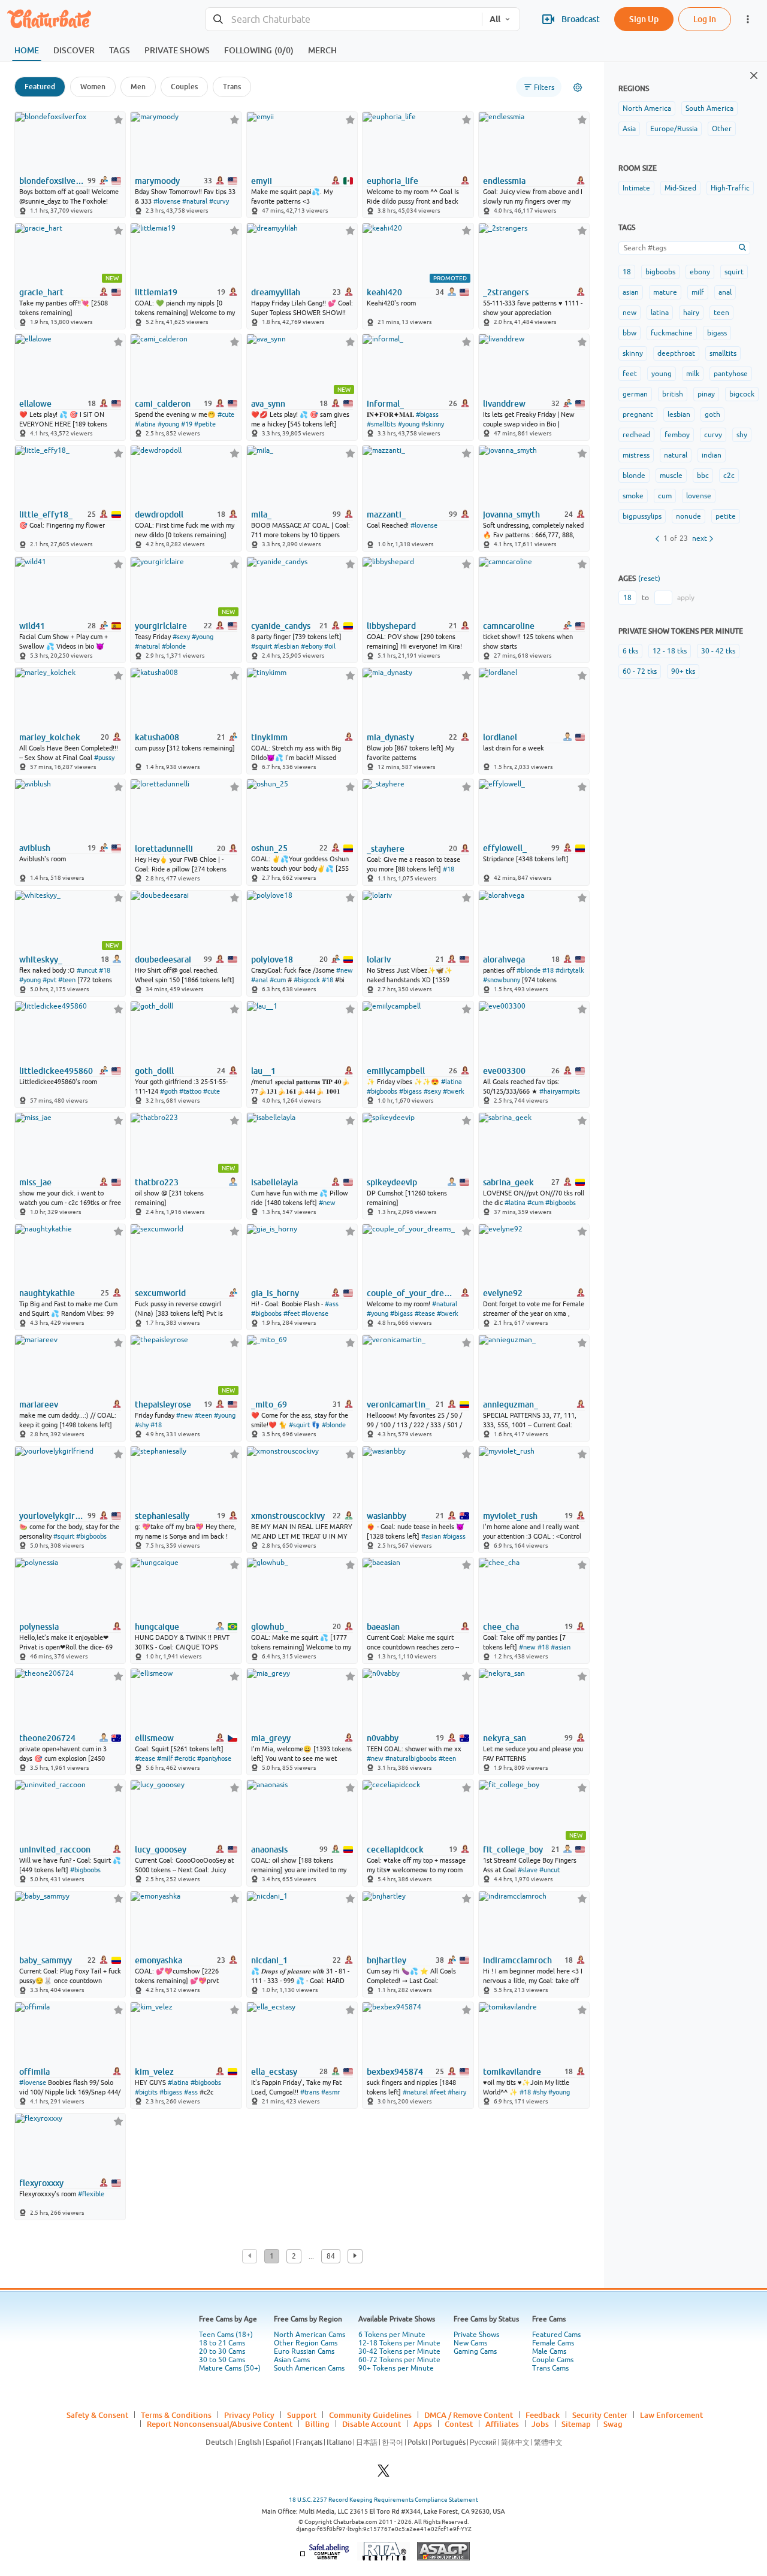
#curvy (219, 201)
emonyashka (158, 1960)
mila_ (261, 514)
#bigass (427, 414)
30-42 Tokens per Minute (399, 2351)
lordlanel (500, 737)
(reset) (649, 579)
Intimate (636, 188)
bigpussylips (642, 516)
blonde (634, 476)
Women (93, 87)
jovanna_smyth (511, 514)
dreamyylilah (276, 292)
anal (725, 292)
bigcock (742, 394)
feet (630, 374)
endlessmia (504, 181)
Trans (232, 87)
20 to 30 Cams (222, 2351)
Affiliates (502, 2424)
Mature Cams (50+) (230, 2368)
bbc (703, 476)
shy (742, 435)
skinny (633, 353)
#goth (169, 1091)
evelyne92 (503, 1293)
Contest (459, 2424)
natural (676, 455)
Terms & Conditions (176, 2415)
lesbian (679, 414)
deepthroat (676, 353)
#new (345, 970)
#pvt (49, 980)
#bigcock (307, 980)
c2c (729, 476)
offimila (34, 2072)
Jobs (540, 2424)
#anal (259, 980)
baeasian (383, 1627)
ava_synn (268, 404)
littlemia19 (156, 292)
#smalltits (381, 424)
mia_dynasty (390, 737)
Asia (629, 129)
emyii (262, 181)
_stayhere (386, 849)
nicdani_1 (269, 1960)
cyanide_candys (281, 626)
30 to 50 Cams (222, 2360)
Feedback (543, 2415)
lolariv (379, 959)
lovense (699, 496)
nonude (689, 516)
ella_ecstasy (274, 2072)
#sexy (181, 637)
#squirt (262, 646)
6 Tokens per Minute (392, 2335)
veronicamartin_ (398, 1404)
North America (647, 108)
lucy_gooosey (161, 1849)
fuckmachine (672, 333)
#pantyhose (214, 1758)
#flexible (91, 2194)
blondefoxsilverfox (52, 181)
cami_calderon (163, 404)
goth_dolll (154, 1071)
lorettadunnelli (164, 849)
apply (686, 598)
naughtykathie (47, 1293)
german (635, 394)
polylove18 (272, 959)
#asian (431, 1536)
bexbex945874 (395, 2072)
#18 (449, 869)
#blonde (174, 646)
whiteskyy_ (41, 959)
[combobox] (344, 19)
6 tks (630, 651)
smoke (633, 496)
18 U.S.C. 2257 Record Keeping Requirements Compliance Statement (383, 2500)
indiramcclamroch (517, 1960)
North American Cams (309, 2335)
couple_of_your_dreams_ (411, 1293)
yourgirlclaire (161, 626)
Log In (705, 19)
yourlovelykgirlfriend (52, 1516)
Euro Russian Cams (304, 2351)
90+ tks (683, 671)
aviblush (35, 848)
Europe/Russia (674, 129)
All (495, 19)
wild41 (32, 626)
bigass (717, 333)
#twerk (454, 1091)
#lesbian (286, 646)
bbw (629, 333)
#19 (187, 424)
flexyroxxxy (41, 2183)
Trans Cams (550, 2368)
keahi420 (384, 292)
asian (631, 292)
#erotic (185, 1758)
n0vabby (383, 1738)
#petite (205, 424)
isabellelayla (274, 1182)
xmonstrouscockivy (288, 1516)
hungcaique (157, 1627)
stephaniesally (162, 1516)
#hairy (457, 2092)
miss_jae (35, 1182)
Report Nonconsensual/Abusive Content (220, 2424)
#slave (528, 1870)
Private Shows (476, 2335)
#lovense (167, 201)
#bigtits (146, 2092)
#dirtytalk (570, 970)
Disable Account (372, 2424)
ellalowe (35, 404)
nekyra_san (505, 1738)
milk (693, 374)
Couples (184, 87)
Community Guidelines (370, 2415)
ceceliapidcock (395, 1849)
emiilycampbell (396, 1071)
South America (709, 108)
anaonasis (269, 1849)
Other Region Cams (306, 2343)
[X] (383, 2474)
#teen (67, 980)
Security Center (600, 2415)
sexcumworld (160, 1293)
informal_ (385, 404)
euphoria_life (392, 181)
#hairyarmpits (560, 1091)
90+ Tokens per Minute (396, 2368)
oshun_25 (269, 848)
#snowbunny (502, 980)
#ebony (312, 646)
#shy (142, 1425)
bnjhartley (386, 1960)
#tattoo (190, 1091)
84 (331, 2256)
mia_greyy (271, 1738)
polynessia (39, 1627)
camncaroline (509, 626)
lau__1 (263, 1071)
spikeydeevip (392, 1182)
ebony (700, 272)
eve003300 (504, 1071)
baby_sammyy (46, 1960)
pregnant (638, 414)
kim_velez (154, 2072)
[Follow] (118, 119)
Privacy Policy (249, 2415)
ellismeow (154, 1738)
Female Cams (553, 2343)
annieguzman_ (511, 1404)
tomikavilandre (512, 2072)
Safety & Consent (97, 2415)
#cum (278, 980)
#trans (310, 2092)
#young (168, 424)
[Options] (578, 87)
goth (712, 414)
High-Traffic (730, 188)
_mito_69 (269, 1404)
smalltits (723, 353)
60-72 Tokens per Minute (399, 2360)
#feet (292, 1313)
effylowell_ (505, 848)
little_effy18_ (46, 514)
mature (665, 292)
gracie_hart (41, 292)
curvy (713, 435)
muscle (671, 476)
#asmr (330, 2092)
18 (627, 272)
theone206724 (47, 1738)
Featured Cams (556, 2335)
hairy (691, 313)
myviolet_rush (510, 1516)
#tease (425, 1313)
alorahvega (504, 959)
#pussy (104, 758)
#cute (226, 414)
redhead (636, 435)
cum (665, 496)
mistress (636, 455)
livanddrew (504, 404)
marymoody (157, 181)
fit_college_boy (513, 1849)
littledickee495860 (56, 1071)
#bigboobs (382, 1091)
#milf (165, 1758)
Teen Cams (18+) (226, 2335)
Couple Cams (553, 2360)
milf (698, 292)
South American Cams (309, 2368)
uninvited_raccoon (55, 1849)
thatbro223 (157, 1182)
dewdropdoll (159, 514)
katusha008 (157, 737)
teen (721, 313)
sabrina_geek (508, 1182)
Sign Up (644, 19)
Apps (423, 2424)
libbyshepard (391, 626)
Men (138, 87)
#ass (332, 1304)
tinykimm (269, 737)
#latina (145, 424)
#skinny (433, 424)
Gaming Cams (475, 2351)
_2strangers (506, 292)
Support (302, 2415)
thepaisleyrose (163, 1404)
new (629, 313)
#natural (195, 201)
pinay (706, 394)
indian (712, 455)
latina (660, 313)
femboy (677, 435)
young (662, 374)
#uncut (87, 970)
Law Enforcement (671, 2415)
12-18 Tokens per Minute (399, 2343)
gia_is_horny (275, 1293)
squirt (734, 272)
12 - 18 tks (670, 651)
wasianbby (386, 1516)
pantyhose (731, 374)
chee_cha (501, 1627)
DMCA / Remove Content (469, 2415)
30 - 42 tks (718, 651)
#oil (330, 646)
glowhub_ (270, 1627)
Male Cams (549, 2351)
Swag (613, 2424)
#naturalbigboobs (411, 1758)
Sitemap (576, 2424)
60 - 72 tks (640, 671)
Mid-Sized (680, 188)
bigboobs (660, 272)
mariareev (39, 1404)
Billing (317, 2424)
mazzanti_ (386, 514)
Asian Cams (292, 2360)
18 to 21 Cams (222, 2343)
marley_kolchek (50, 737)
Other (722, 129)
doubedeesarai (163, 959)
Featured (40, 87)
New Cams (470, 2343)
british (673, 394)
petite (726, 516)
